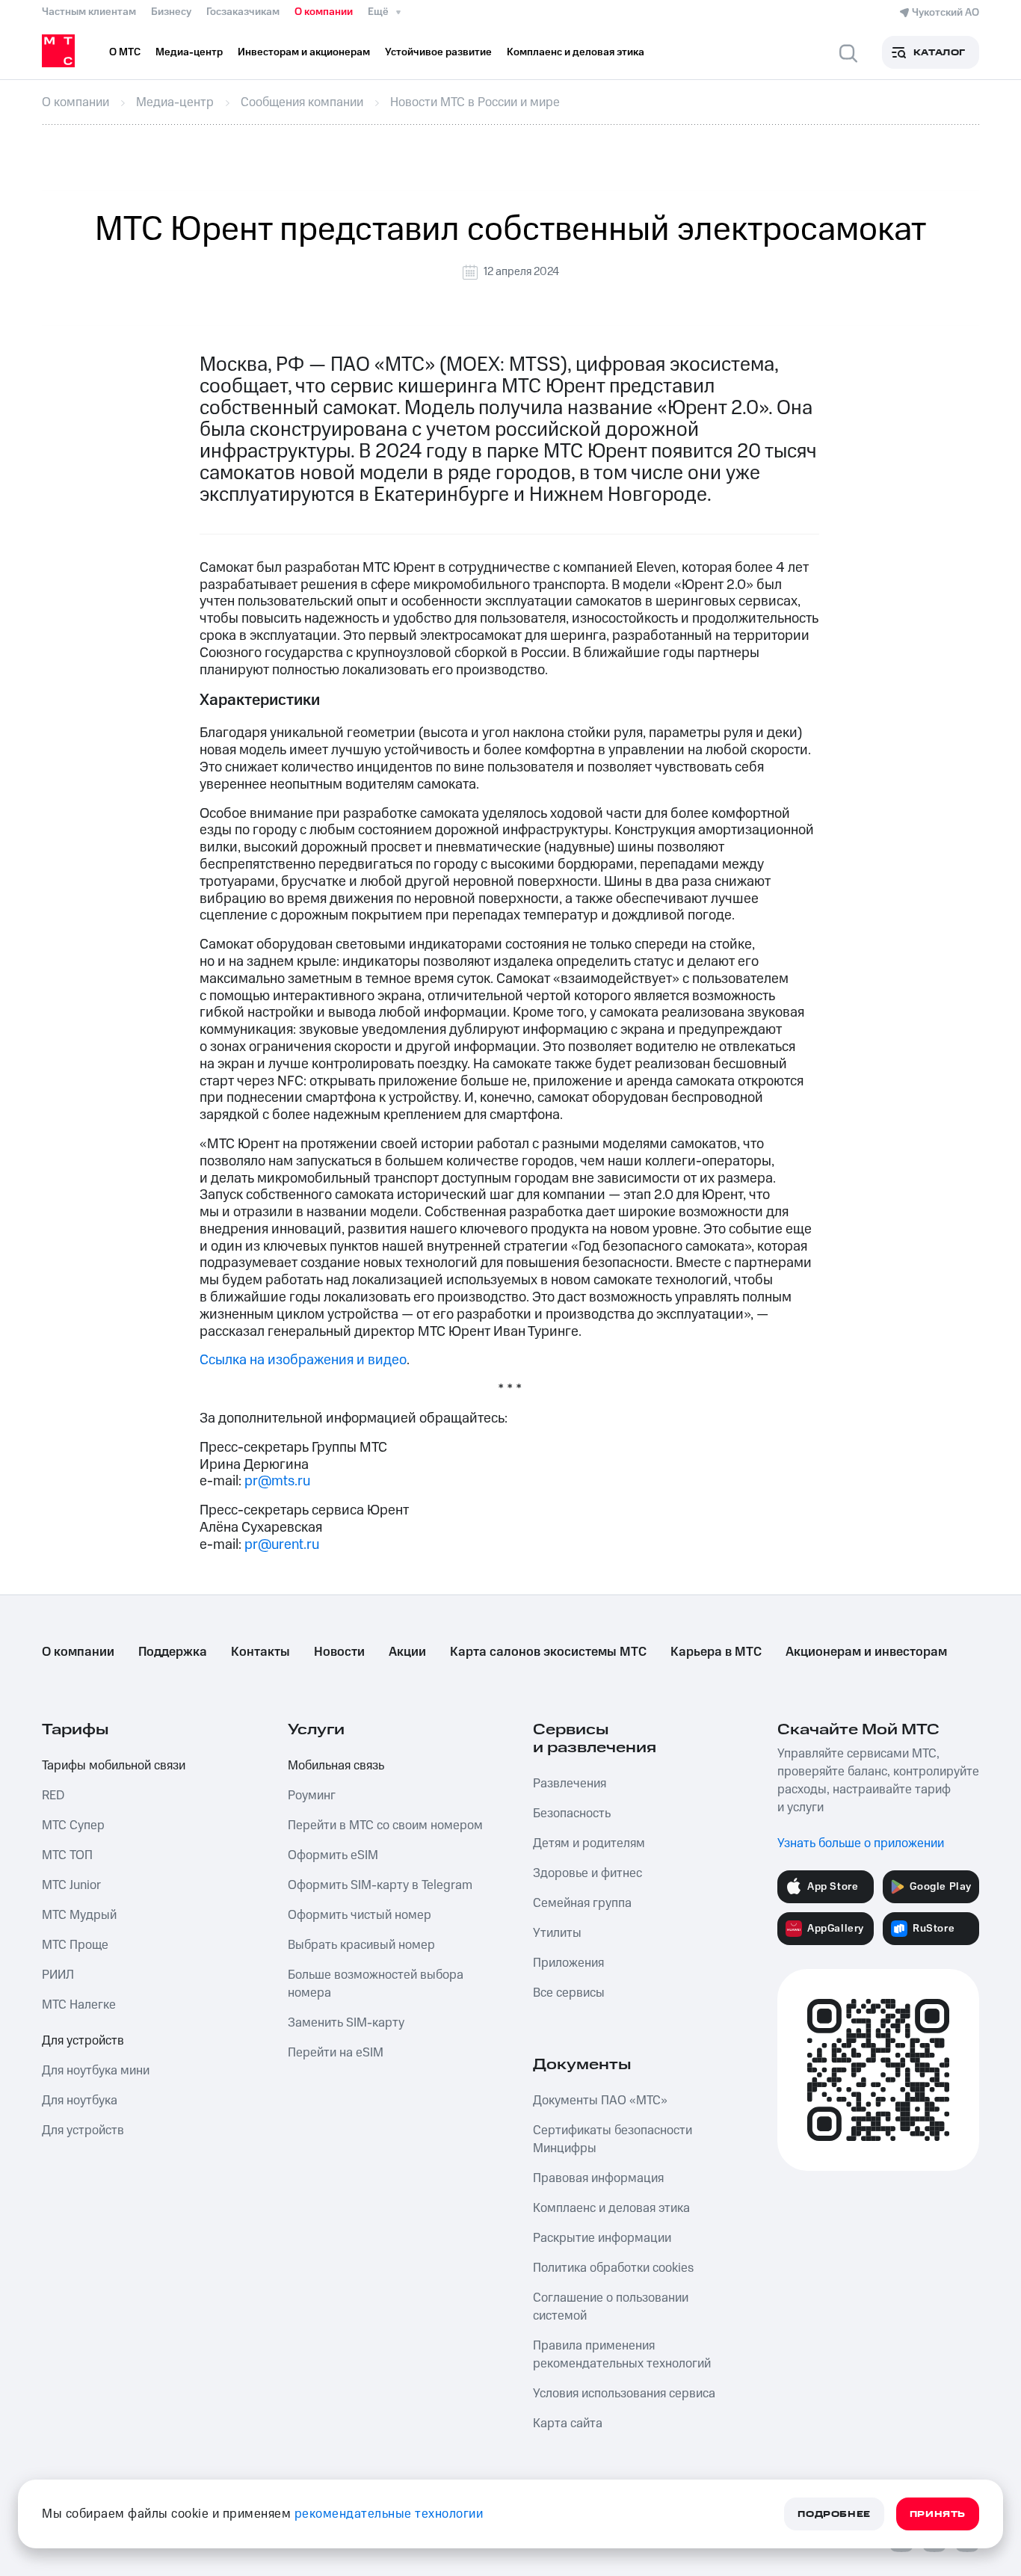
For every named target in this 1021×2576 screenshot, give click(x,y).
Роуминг (312, 1796)
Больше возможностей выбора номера (376, 1984)
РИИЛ (58, 1975)
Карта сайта (568, 2424)
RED (53, 1796)
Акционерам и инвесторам (866, 1652)
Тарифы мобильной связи (114, 1766)
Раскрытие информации (602, 2238)
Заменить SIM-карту (346, 2023)
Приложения (568, 1963)
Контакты (260, 1652)
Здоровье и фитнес (587, 1873)
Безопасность (572, 1814)
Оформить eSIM (333, 1855)
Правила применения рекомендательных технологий (622, 2355)
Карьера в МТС (716, 1652)
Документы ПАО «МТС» (600, 2101)
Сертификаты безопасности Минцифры (613, 2139)
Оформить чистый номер (360, 1915)
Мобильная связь (336, 1766)
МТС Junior (71, 1885)
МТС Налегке (79, 2005)
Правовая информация (598, 2178)
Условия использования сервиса (624, 2394)
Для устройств (83, 2041)
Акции (407, 1652)
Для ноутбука (80, 2101)
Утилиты (557, 1933)
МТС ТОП (67, 1855)
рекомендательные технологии (389, 2514)
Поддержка (173, 1652)
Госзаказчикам (243, 12)
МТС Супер (73, 1825)
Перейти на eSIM (336, 2053)
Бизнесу (171, 12)
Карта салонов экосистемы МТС (548, 1652)
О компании (324, 12)
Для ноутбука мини (96, 2071)
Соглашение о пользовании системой (611, 2307)
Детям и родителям (589, 1843)
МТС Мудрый (79, 1915)
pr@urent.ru (282, 1545)
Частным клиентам (89, 12)
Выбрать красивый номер (361, 1945)
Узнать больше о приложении (861, 1843)
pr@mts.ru (277, 1481)
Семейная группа (582, 1903)
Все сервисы (569, 1993)
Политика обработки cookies (613, 2268)
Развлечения (570, 1784)
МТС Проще (75, 1945)
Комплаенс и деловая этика (611, 2208)
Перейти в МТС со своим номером (385, 1825)
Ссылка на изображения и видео (303, 1360)
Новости (339, 1652)
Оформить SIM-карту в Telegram (380, 1885)
